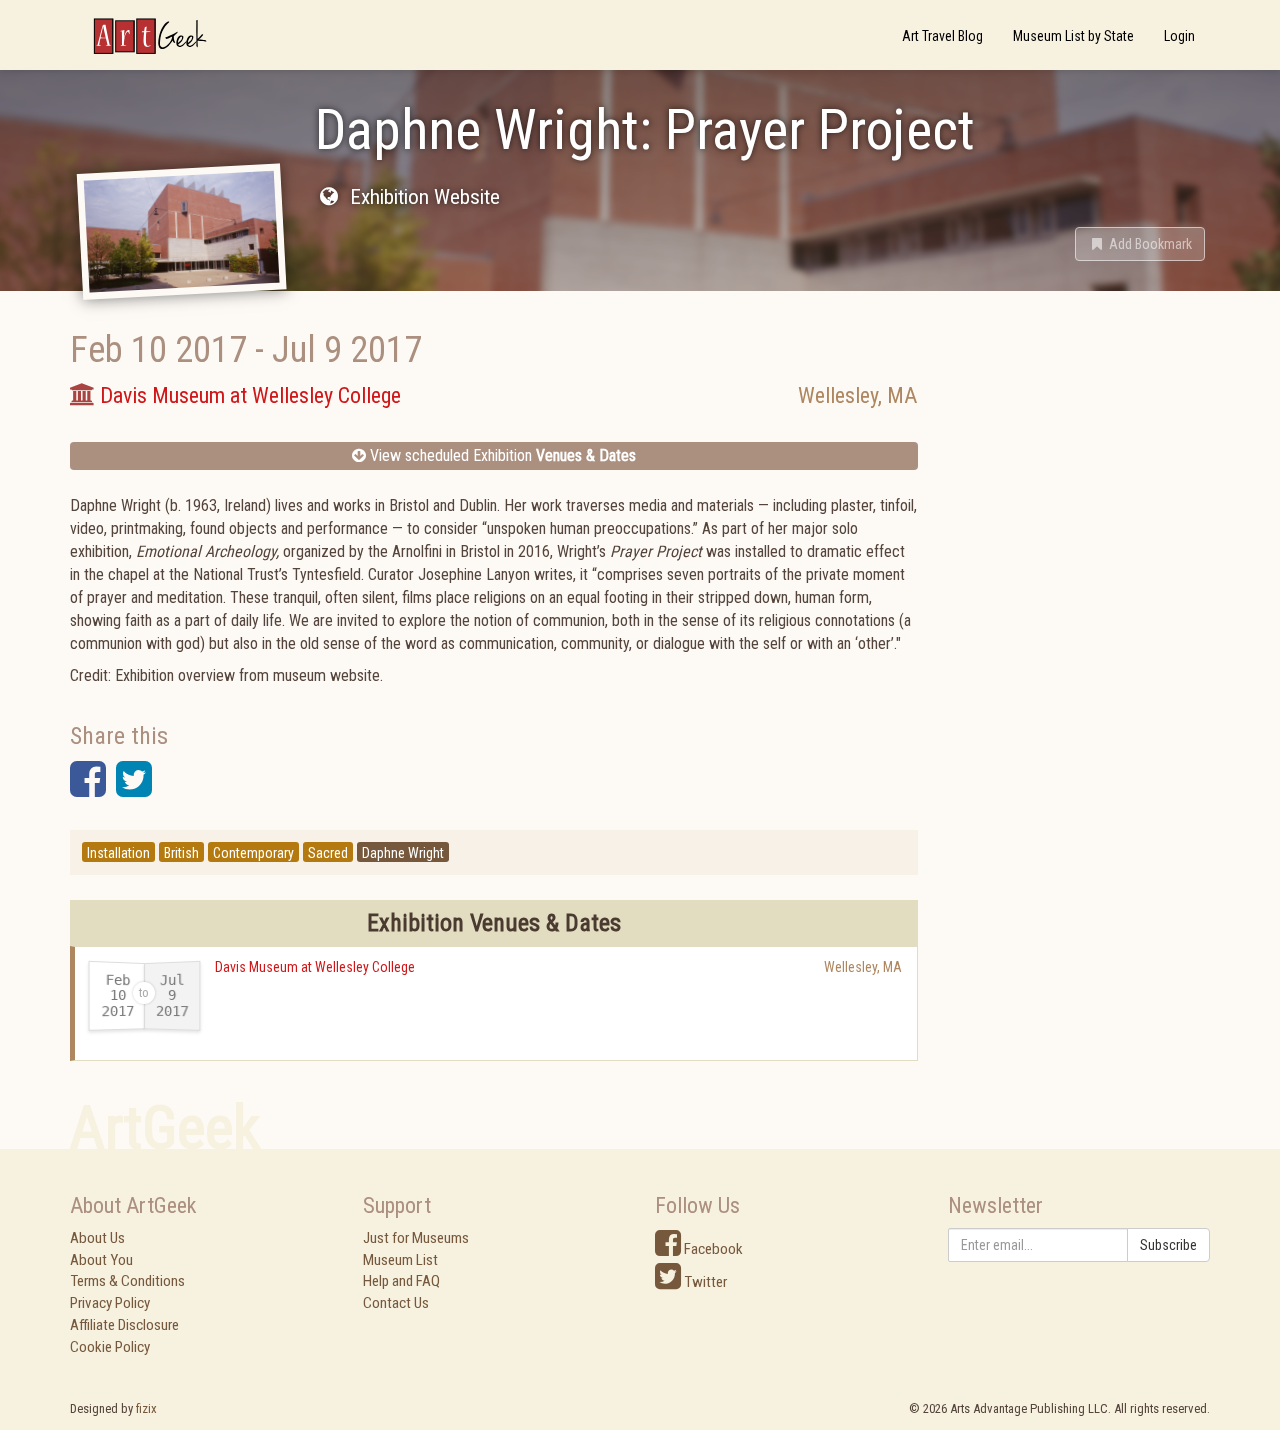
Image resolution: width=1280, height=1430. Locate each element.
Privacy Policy (110, 1303)
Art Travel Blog (942, 36)
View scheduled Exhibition (501, 455)
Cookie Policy (110, 1347)
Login (1179, 36)
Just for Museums (416, 1238)
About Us (97, 1238)
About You (101, 1260)
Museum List (400, 1260)
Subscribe (1168, 1245)
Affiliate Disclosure (124, 1325)
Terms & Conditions (127, 1281)
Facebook (712, 1249)
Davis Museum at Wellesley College (315, 967)
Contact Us (396, 1303)
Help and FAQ (401, 1281)
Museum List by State (1073, 36)
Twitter (704, 1282)
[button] (1140, 244)
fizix (146, 1408)
